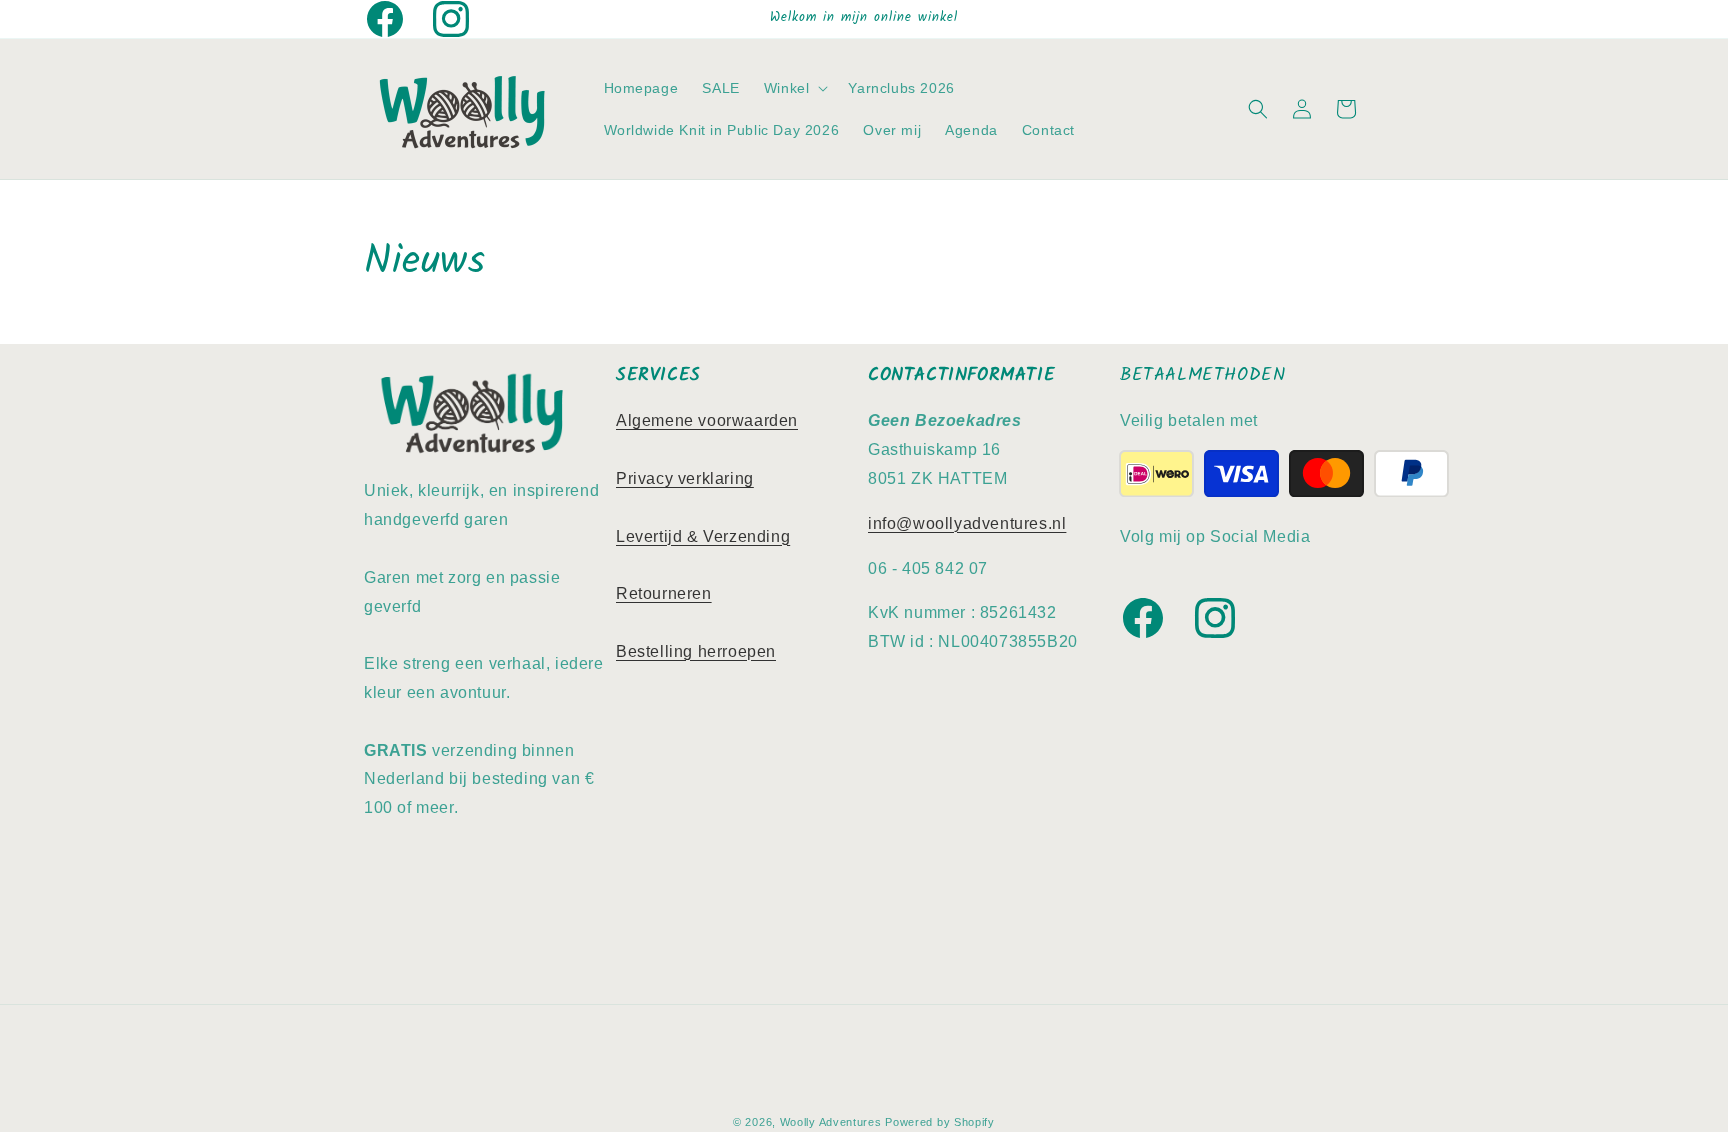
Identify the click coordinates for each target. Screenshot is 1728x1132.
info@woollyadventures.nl (967, 523)
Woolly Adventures (831, 1122)
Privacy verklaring (685, 478)
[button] (794, 88)
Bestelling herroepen (696, 651)
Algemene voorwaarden (707, 420)
